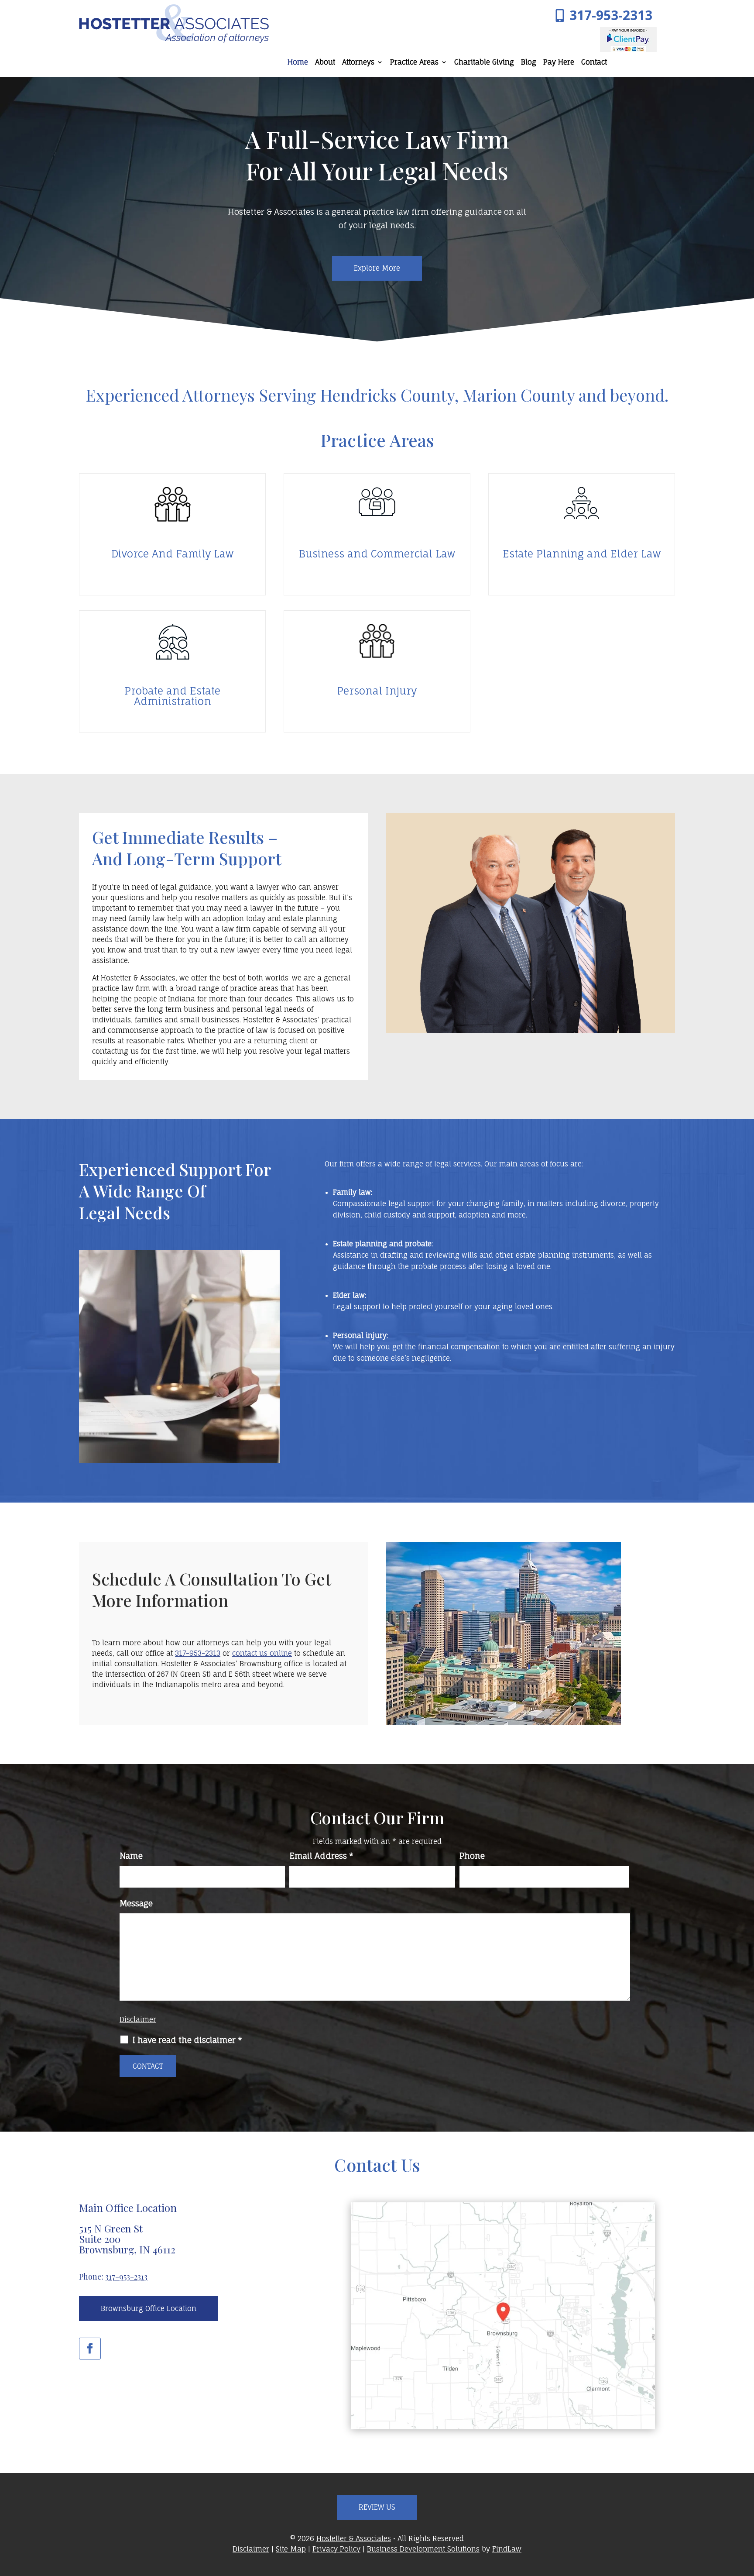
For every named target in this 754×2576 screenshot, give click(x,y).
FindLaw (507, 2549)
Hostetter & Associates (354, 2538)
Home (298, 63)
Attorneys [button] (358, 63)
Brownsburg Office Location (149, 2308)
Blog (529, 63)
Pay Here (559, 63)
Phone (472, 1856)
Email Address (321, 1856)
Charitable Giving (484, 63)
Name (131, 1856)
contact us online (262, 1653)
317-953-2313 (611, 15)
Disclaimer (138, 2019)
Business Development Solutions (423, 2549)
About (325, 63)
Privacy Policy (336, 2549)
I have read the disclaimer (187, 2040)
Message (136, 1903)
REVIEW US (377, 2507)
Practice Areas (414, 63)
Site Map (291, 2549)
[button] (745, 2513)
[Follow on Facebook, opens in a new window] (90, 2349)
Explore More (377, 268)
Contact (594, 63)
